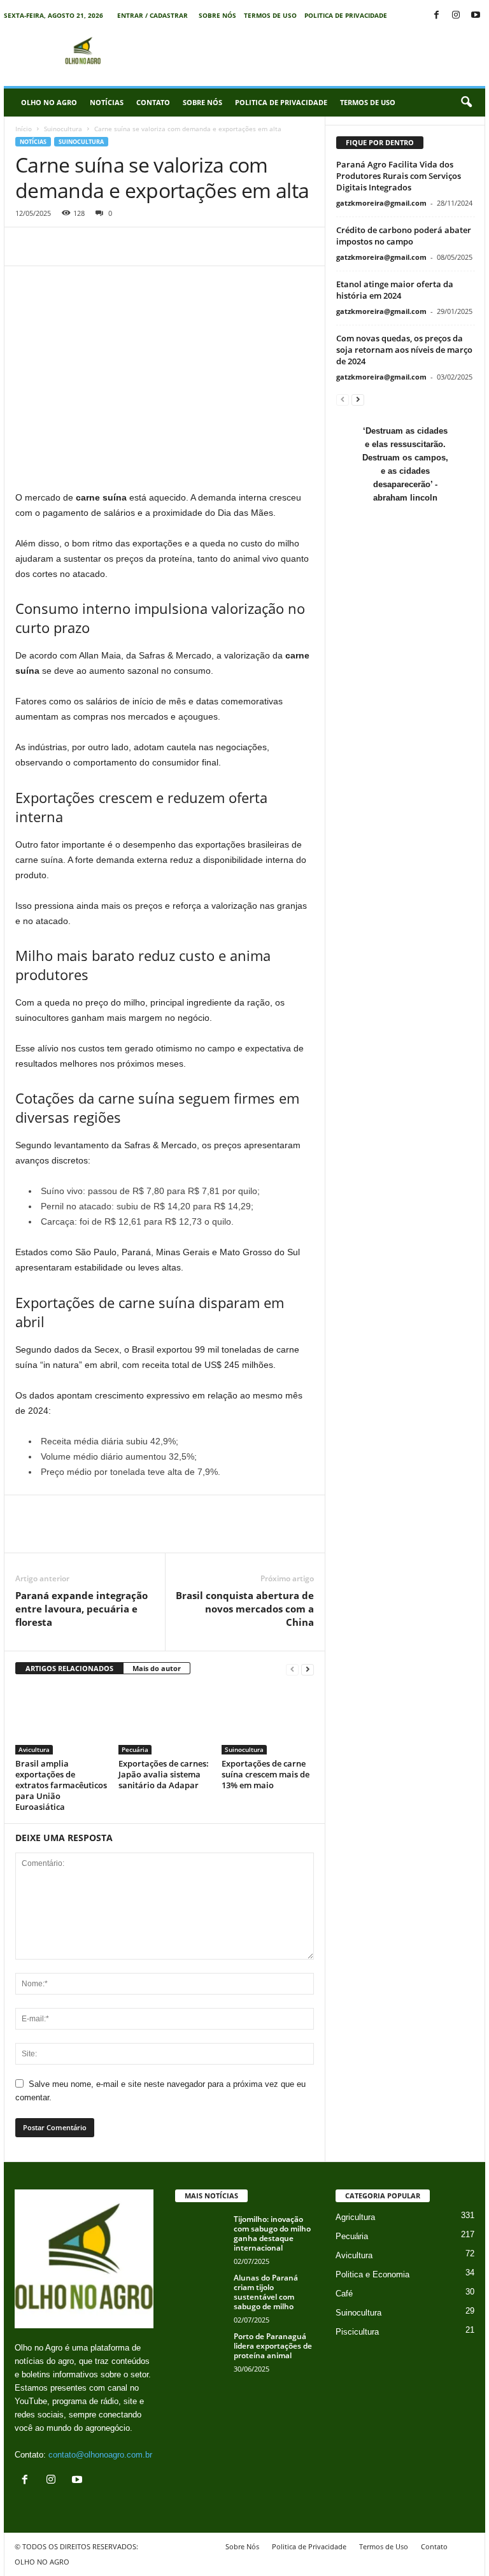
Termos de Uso (270, 15)
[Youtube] (476, 16)
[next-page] (308, 1669)
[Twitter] (57, 246)
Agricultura (355, 2217)
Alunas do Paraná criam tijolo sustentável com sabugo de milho (266, 2292)
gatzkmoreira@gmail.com (381, 203)
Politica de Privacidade (346, 15)
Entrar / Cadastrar (152, 15)
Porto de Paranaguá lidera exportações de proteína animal (273, 2346)
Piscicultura (357, 2332)
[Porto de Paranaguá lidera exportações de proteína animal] (201, 2351)
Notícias (107, 102)
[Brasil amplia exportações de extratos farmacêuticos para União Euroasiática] (61, 1720)
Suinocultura (63, 129)
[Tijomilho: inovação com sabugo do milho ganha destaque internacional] (201, 2233)
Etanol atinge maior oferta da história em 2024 (395, 290)
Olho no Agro (49, 102)
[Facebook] (436, 16)
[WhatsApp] (87, 246)
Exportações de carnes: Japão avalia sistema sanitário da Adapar (164, 1774)
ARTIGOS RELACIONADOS (69, 1668)
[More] (175, 246)
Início (24, 129)
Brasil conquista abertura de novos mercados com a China (245, 1609)
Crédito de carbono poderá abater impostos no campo (404, 236)
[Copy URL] (145, 246)
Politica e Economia (372, 2274)
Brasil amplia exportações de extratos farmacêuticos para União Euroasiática (61, 1785)
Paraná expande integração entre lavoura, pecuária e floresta (81, 1609)
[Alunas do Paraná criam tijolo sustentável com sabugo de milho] (201, 2292)
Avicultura (34, 1749)
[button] (466, 103)
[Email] (116, 246)
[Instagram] (456, 16)
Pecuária (135, 1749)
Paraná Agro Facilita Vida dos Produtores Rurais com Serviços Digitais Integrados (399, 176)
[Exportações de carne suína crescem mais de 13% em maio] (268, 1720)
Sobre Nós (217, 15)
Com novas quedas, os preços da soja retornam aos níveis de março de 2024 (404, 350)
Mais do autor (157, 1668)
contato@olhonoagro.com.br (100, 2455)
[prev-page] (292, 1669)
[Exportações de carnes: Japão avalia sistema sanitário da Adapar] (165, 1720)
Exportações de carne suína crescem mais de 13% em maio (266, 1774)
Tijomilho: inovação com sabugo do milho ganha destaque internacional (272, 2233)
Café (344, 2294)
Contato (153, 102)
